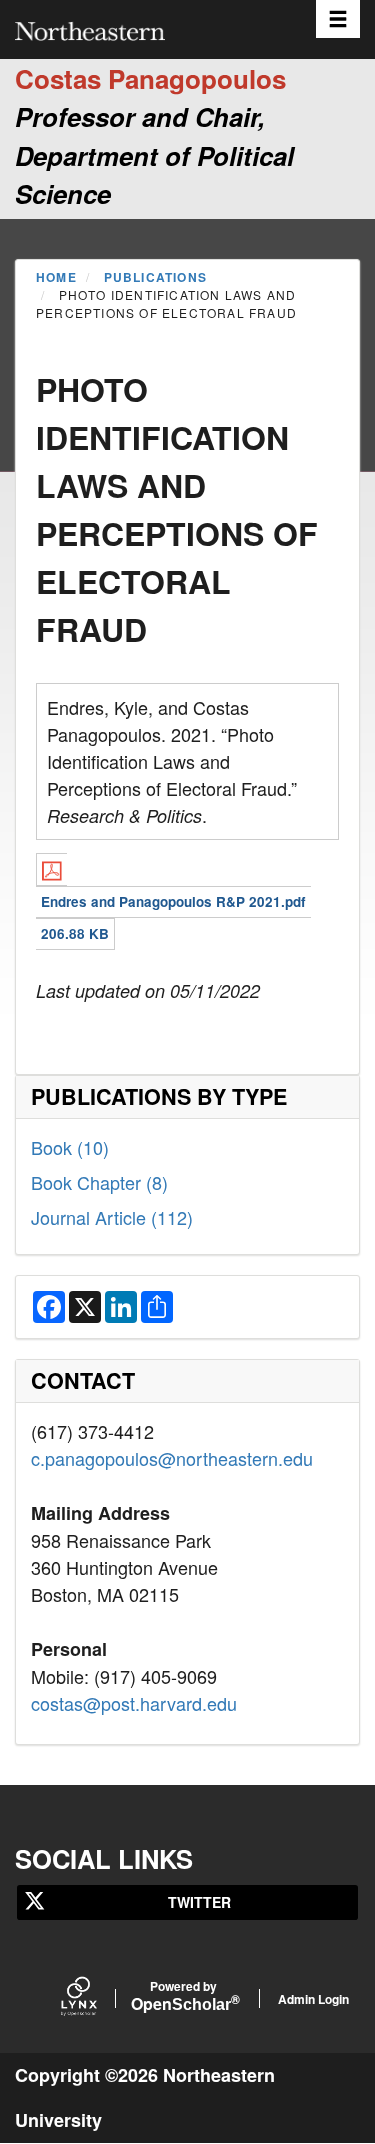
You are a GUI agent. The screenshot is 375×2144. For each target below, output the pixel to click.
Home (56, 277)
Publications (155, 277)
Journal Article (112, 1217)
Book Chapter (99, 1182)
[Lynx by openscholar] (96, 1998)
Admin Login (313, 1999)
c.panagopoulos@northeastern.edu (172, 1458)
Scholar (183, 1997)
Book (70, 1147)
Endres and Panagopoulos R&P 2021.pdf (173, 901)
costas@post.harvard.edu (134, 1703)
